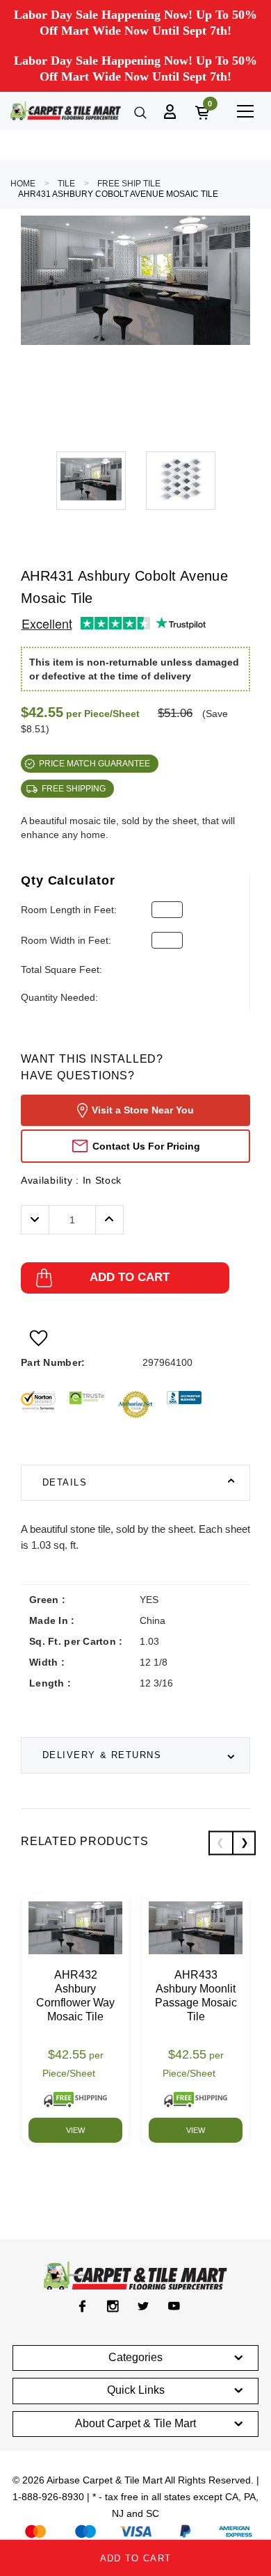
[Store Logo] (66, 111)
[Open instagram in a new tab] (113, 2306)
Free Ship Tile (129, 184)
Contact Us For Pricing (146, 1146)
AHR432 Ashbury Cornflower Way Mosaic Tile (75, 1996)
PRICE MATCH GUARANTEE (95, 764)
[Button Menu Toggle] (245, 111)
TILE (66, 184)
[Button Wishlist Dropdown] (39, 1338)
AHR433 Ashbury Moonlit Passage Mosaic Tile (196, 1996)
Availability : (71, 1180)
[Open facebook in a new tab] (82, 2306)
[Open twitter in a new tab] (143, 2306)
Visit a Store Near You (143, 1110)
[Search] (139, 111)
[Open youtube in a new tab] (174, 2306)
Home (23, 184)
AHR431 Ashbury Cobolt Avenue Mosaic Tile (118, 194)
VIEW (75, 2130)
